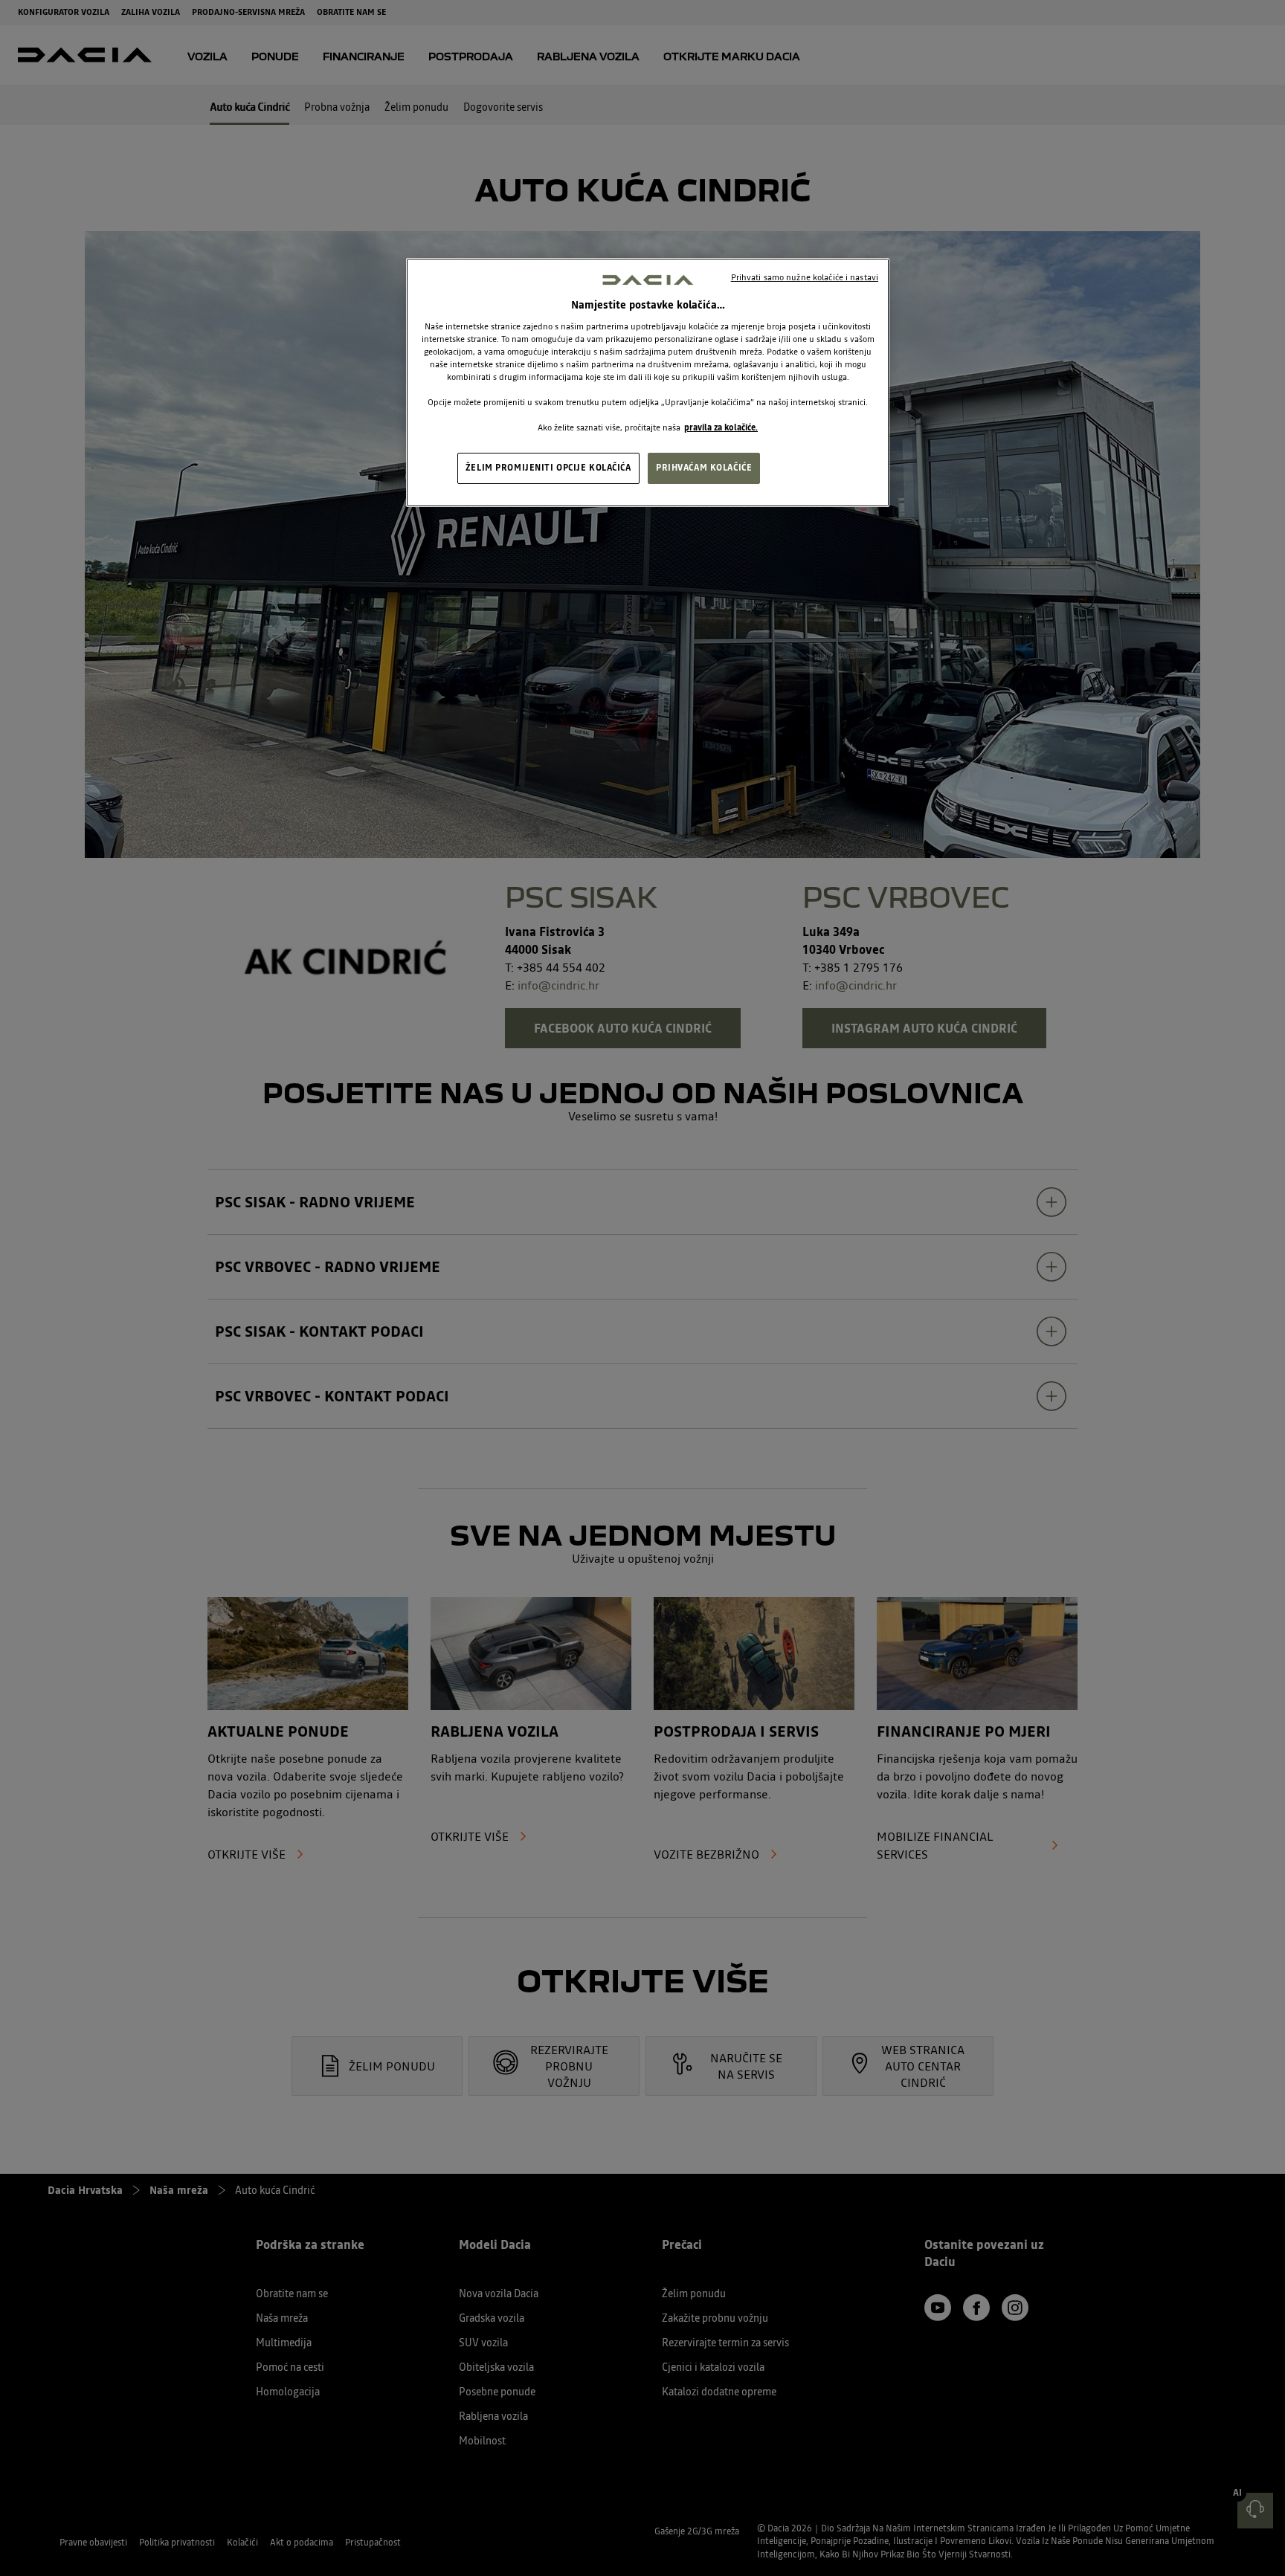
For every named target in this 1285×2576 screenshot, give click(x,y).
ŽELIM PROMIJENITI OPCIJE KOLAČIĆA (548, 468)
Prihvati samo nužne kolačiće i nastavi (805, 277)
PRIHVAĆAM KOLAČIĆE (704, 468)
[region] (648, 383)
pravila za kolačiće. (721, 427)
